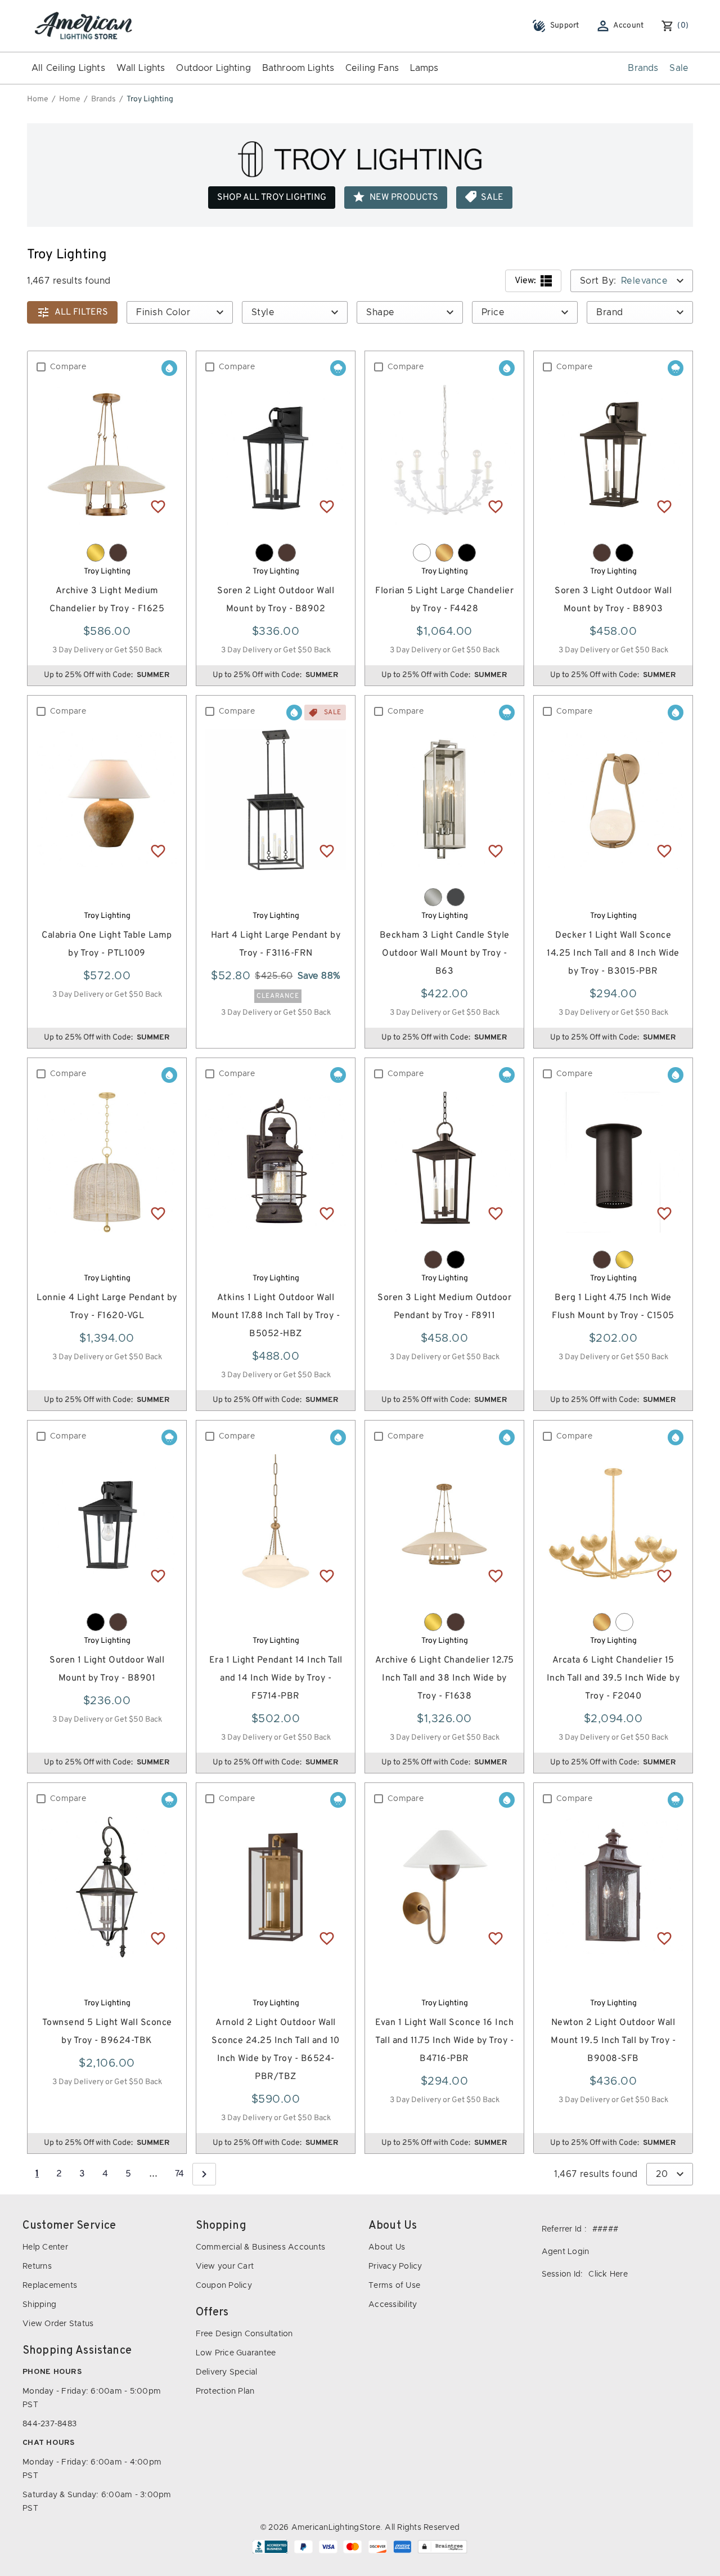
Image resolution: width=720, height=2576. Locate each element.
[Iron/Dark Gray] (456, 897)
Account (629, 26)
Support (565, 26)
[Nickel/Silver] (433, 897)
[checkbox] (41, 367)
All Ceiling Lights (68, 68)
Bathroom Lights (298, 68)
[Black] (264, 553)
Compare (68, 367)
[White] (422, 553)
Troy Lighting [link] (150, 99)
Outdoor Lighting (213, 68)
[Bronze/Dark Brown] (118, 553)
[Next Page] (204, 2174)
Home (38, 99)
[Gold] (444, 553)
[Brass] (96, 553)
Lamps (424, 68)
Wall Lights (141, 68)
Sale (679, 68)
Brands (643, 68)
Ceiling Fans (372, 68)
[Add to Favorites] (158, 506)
